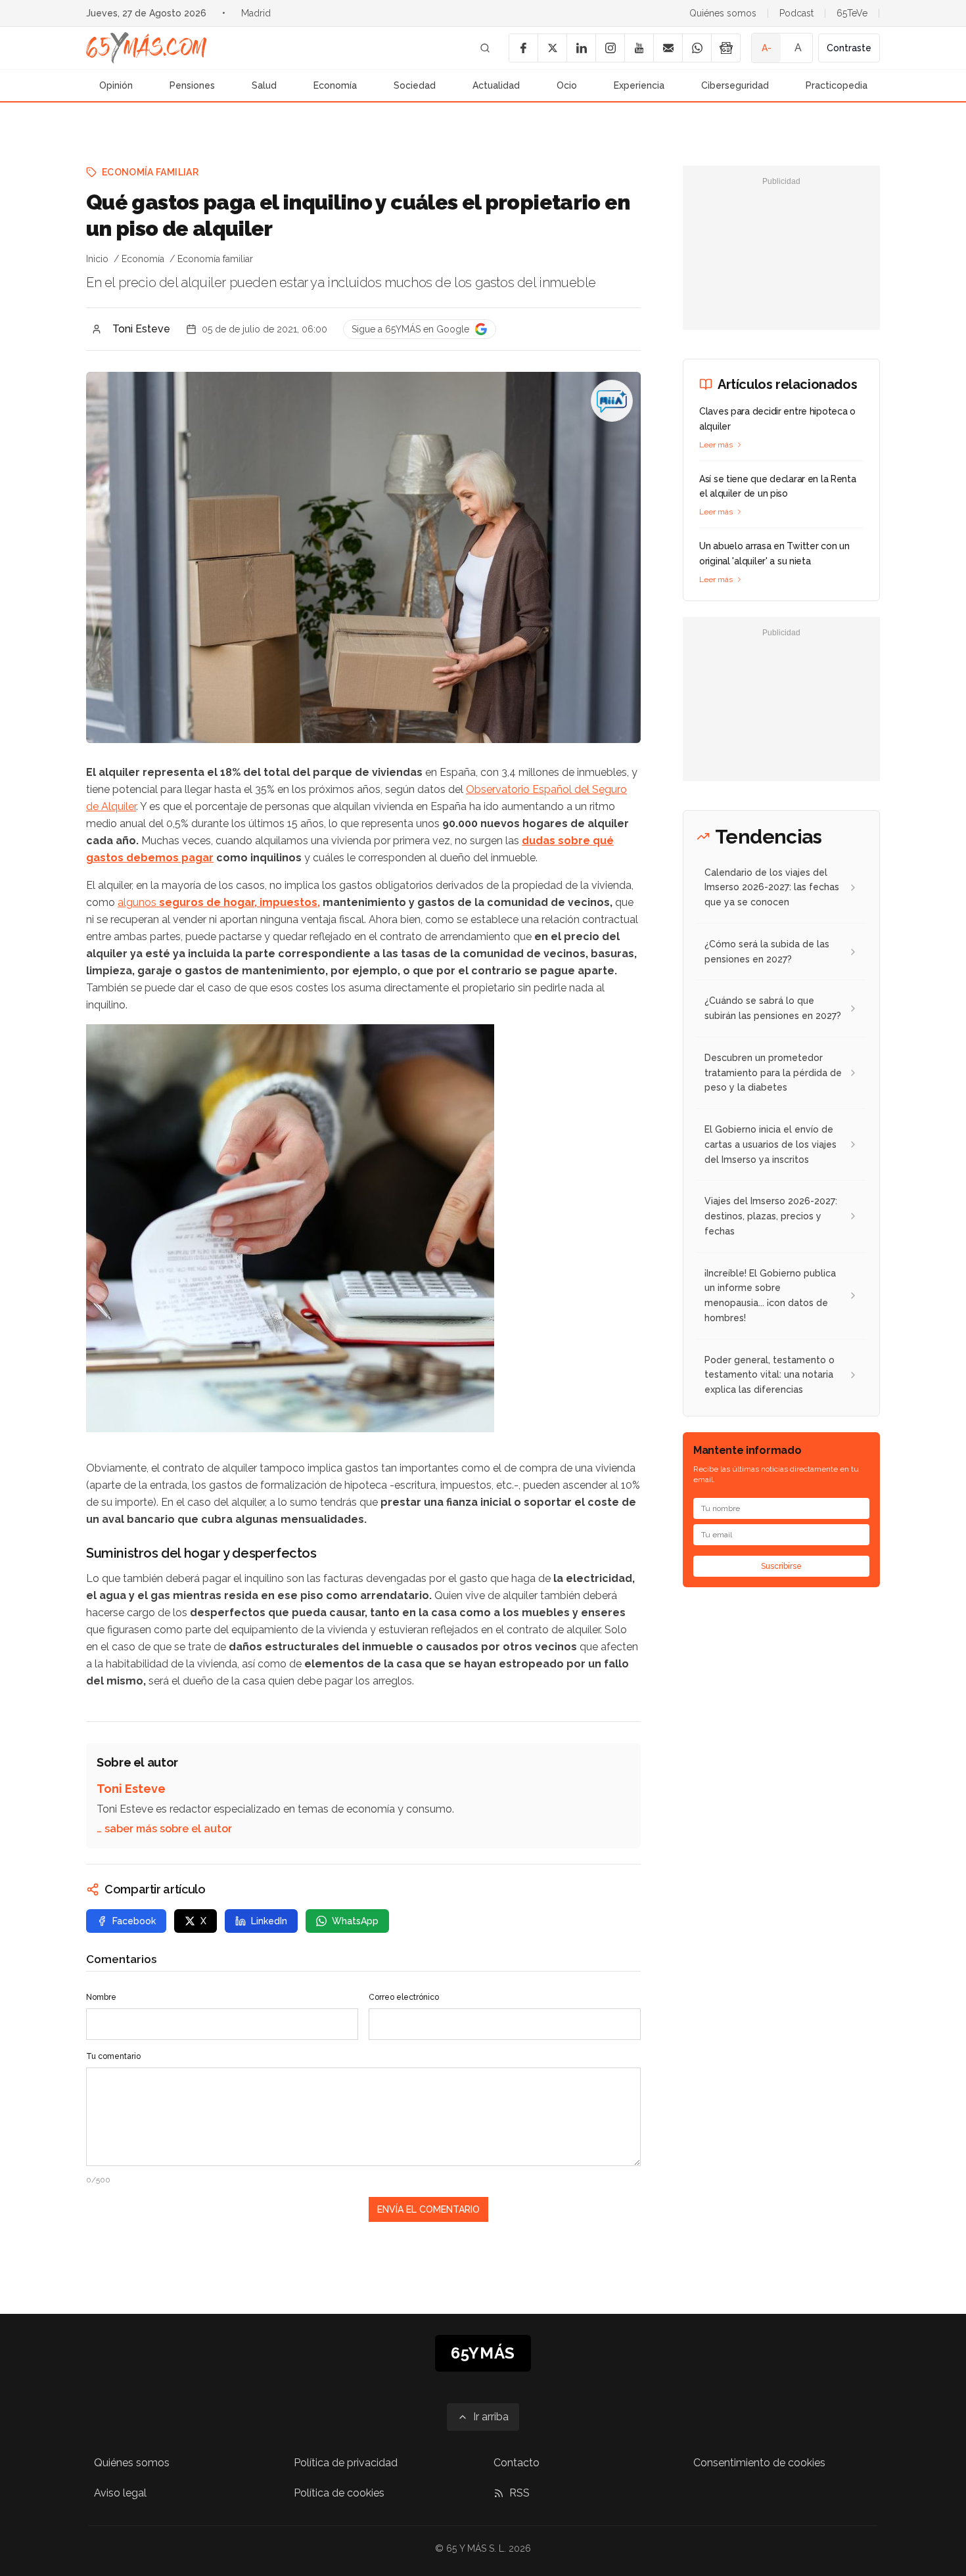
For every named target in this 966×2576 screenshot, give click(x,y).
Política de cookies (339, 2493)
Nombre (101, 1997)
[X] (552, 48)
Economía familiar (150, 172)
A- (767, 48)
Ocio (567, 85)
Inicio (97, 259)
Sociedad (415, 85)
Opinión (116, 85)
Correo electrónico (404, 1997)
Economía (335, 85)
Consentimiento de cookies (759, 2463)
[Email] (668, 48)
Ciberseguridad (735, 85)
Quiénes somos (723, 13)
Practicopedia (837, 85)
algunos (219, 902)
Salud (264, 85)
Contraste (849, 48)
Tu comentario (113, 2056)
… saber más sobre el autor (164, 1829)
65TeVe (852, 13)
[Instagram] (610, 48)
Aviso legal (120, 2493)
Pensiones (192, 85)
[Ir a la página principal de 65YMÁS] (147, 48)
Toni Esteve (141, 329)
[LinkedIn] (581, 48)
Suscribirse (781, 1566)
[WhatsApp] (697, 48)
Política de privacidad (346, 2463)
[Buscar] (485, 48)
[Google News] (725, 48)
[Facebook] (523, 48)
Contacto (517, 2463)
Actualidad (496, 85)
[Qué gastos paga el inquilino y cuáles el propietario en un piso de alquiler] (612, 401)
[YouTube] (639, 48)
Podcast (796, 13)
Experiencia (639, 85)
